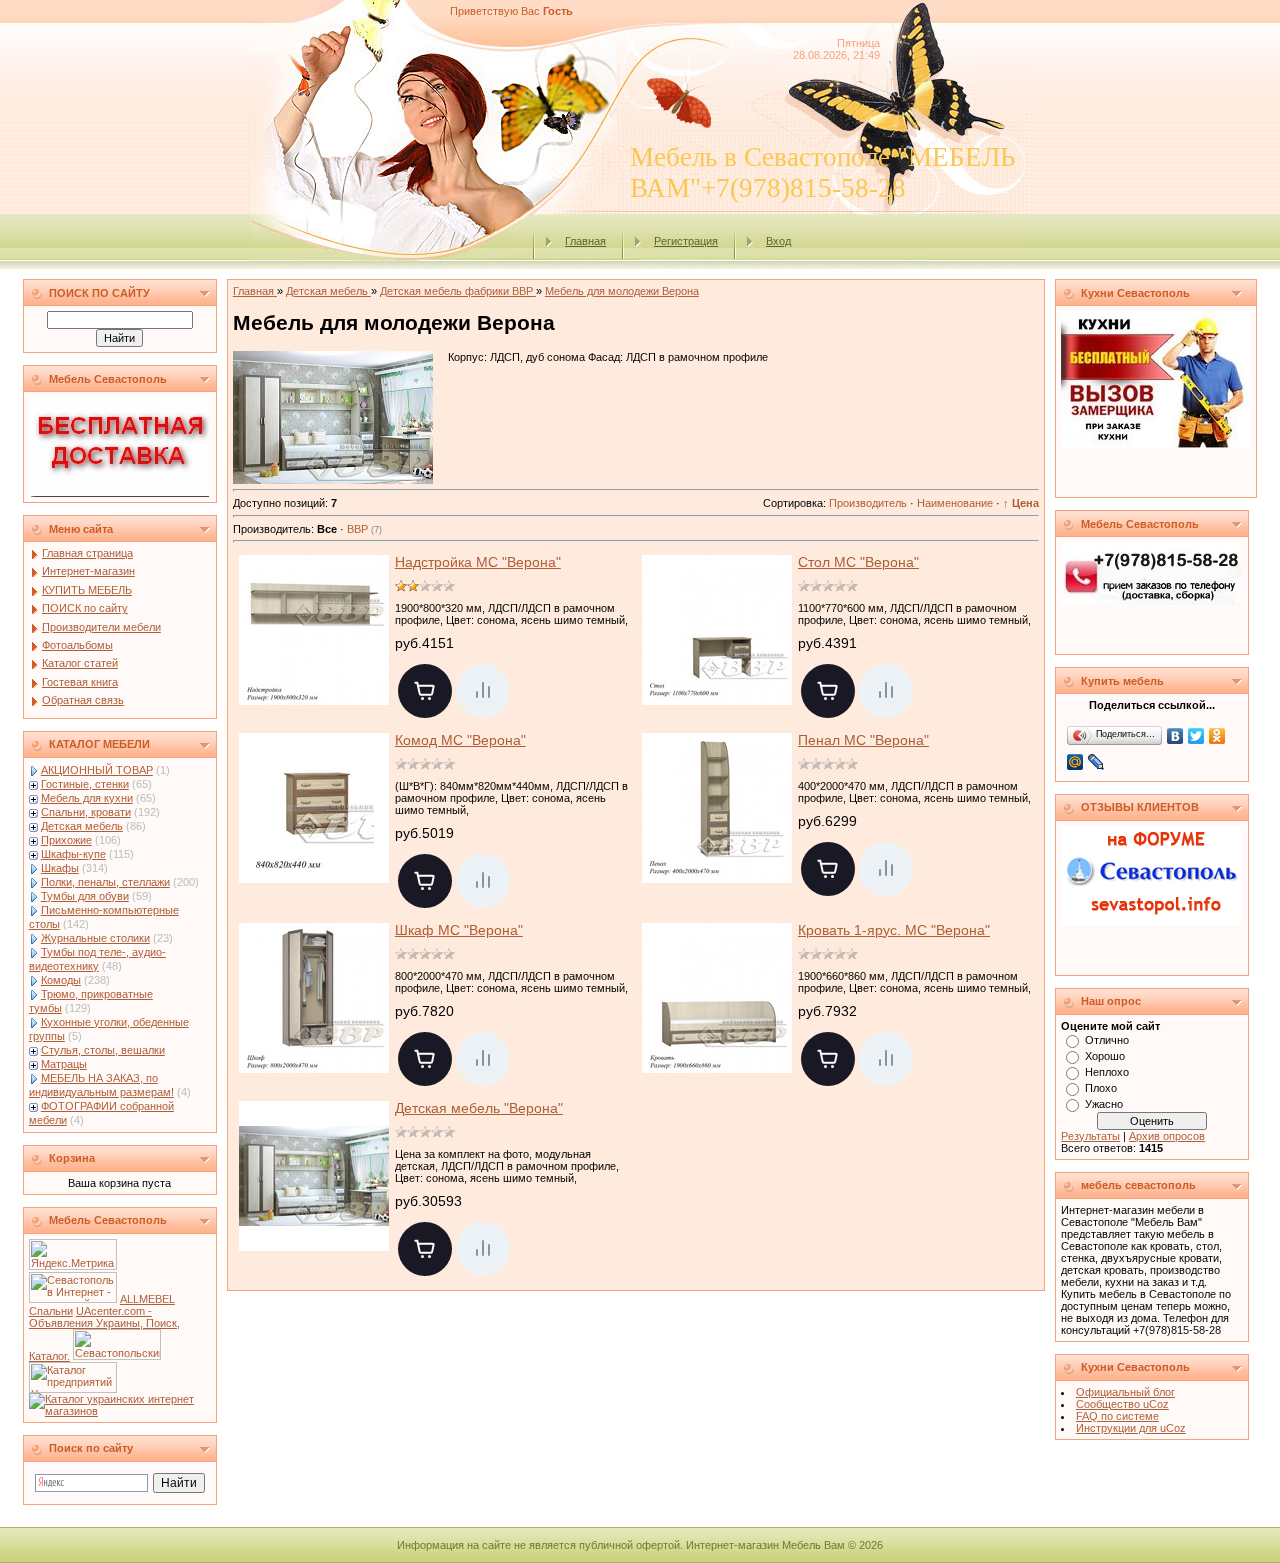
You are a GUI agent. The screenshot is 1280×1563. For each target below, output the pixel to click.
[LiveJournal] (1096, 762)
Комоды (61, 980)
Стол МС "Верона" (858, 562)
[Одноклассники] (1217, 736)
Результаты (1090, 1136)
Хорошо (1105, 1056)
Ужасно (1104, 1104)
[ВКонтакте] (1175, 736)
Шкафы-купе (73, 854)
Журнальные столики (95, 938)
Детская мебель (82, 826)
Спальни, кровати (86, 812)
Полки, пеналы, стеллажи (105, 882)
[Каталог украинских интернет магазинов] (120, 1411)
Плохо (1101, 1088)
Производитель (868, 503)
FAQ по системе (1117, 1416)
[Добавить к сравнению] (483, 691)
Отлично (1107, 1040)
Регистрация (686, 241)
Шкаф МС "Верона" (459, 930)
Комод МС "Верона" (460, 740)
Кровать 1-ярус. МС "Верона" (894, 930)
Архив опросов (1167, 1136)
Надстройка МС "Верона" (478, 562)
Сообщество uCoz (1122, 1404)
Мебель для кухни (87, 798)
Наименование (955, 503)
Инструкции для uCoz (1131, 1428)
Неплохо (1107, 1072)
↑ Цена (1021, 503)
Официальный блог (1125, 1392)
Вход (778, 241)
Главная (585, 241)
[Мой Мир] (1075, 762)
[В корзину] (425, 691)
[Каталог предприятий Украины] (73, 1389)
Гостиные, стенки (85, 784)
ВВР (364, 529)
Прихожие (66, 840)
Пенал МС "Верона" (863, 740)
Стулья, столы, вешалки (103, 1050)
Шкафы (60, 868)
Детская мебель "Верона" (479, 1108)
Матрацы (64, 1064)
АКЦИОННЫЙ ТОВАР (97, 770)
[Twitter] (1196, 736)
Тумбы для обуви (85, 896)
